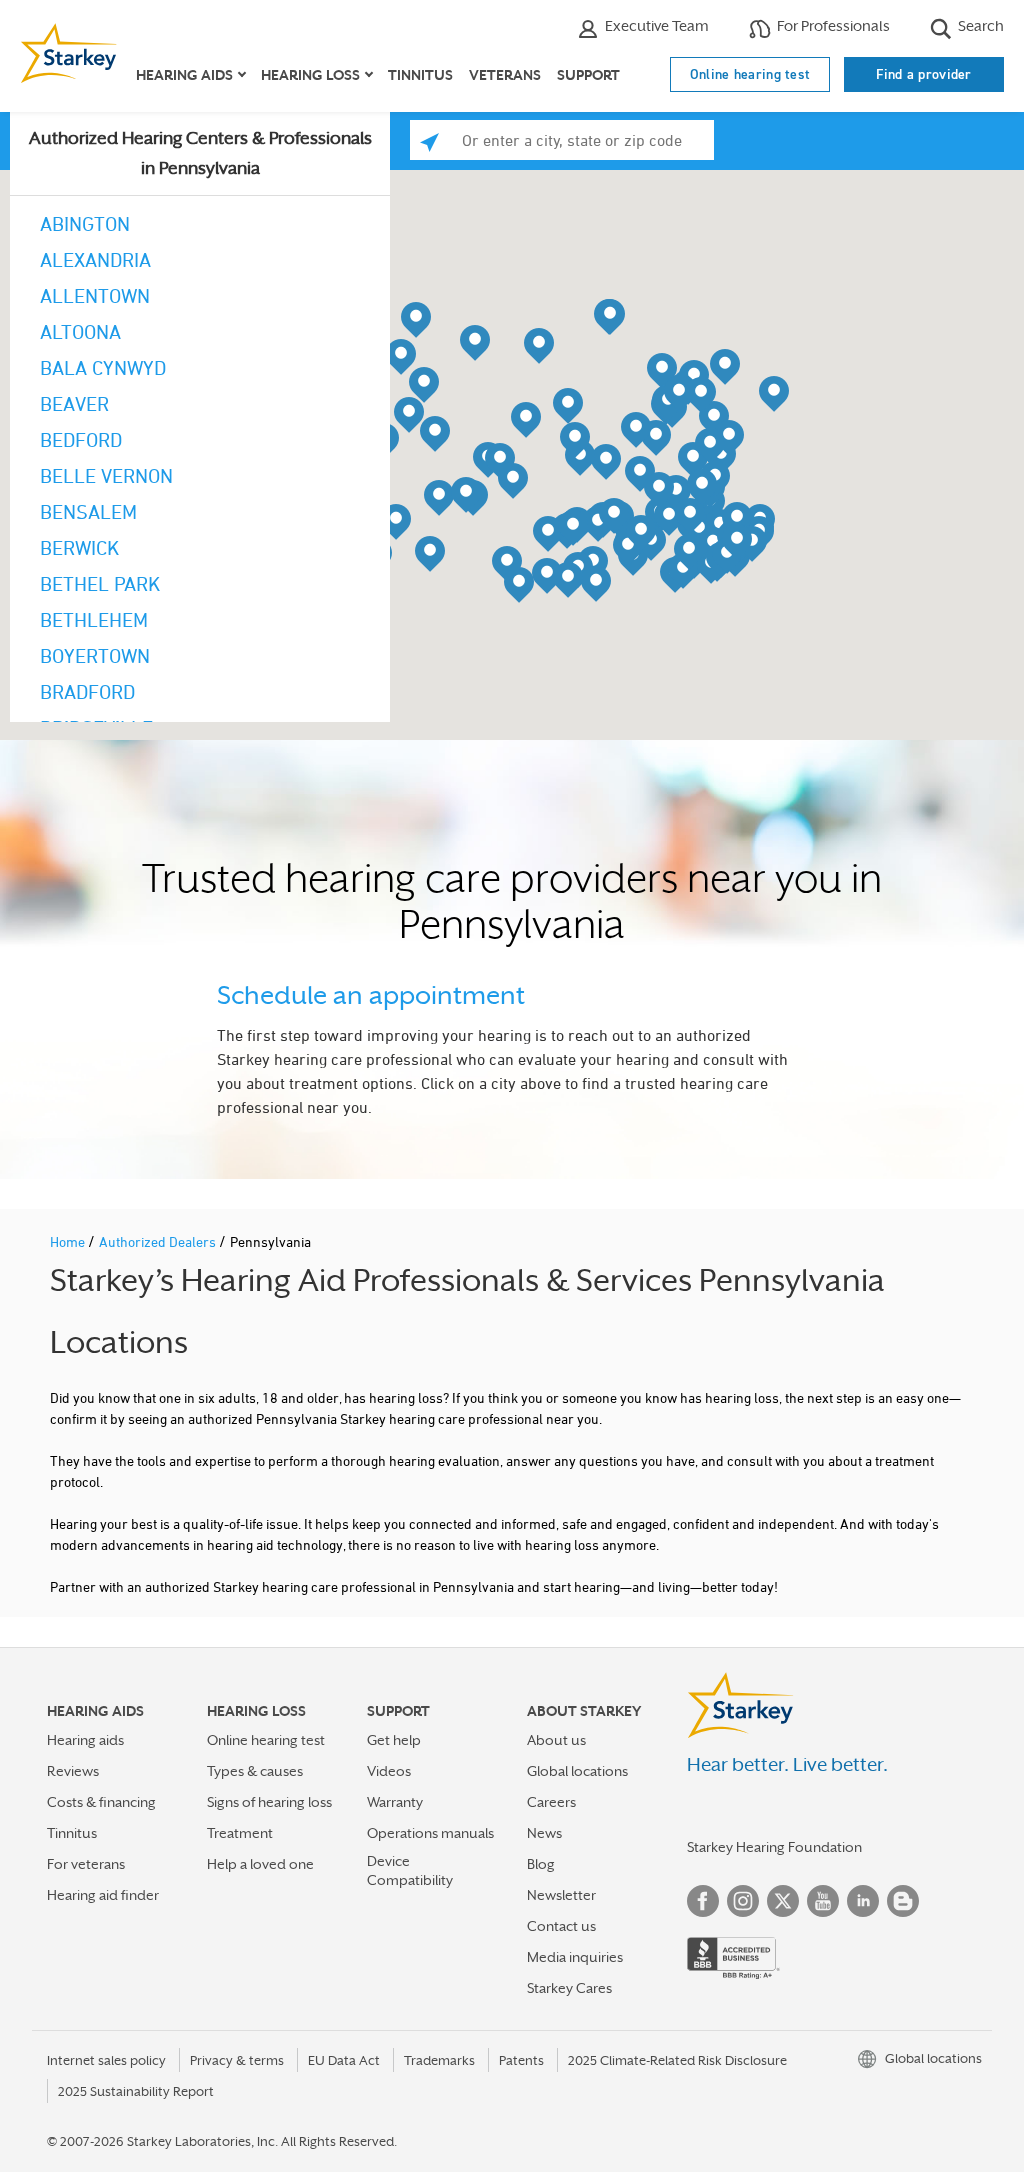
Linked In (863, 1901)
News (544, 1833)
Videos (389, 1771)
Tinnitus (420, 75)
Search (979, 25)
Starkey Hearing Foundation (774, 1847)
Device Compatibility (410, 1870)
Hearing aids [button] (184, 75)
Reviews (73, 1771)
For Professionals (832, 25)
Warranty (395, 1802)
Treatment (240, 1833)
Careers (551, 1802)
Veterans (505, 75)
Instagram (743, 1901)
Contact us (561, 1926)
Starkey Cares (569, 1988)
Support (588, 75)
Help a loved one (260, 1864)
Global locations (577, 1771)
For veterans (86, 1864)
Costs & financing (101, 1802)
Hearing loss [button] (310, 75)
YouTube (823, 1901)
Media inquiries (575, 1957)
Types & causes (255, 1771)
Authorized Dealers (159, 1241)
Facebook (703, 1901)
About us (556, 1740)
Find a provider (924, 74)
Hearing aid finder (103, 1895)
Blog (541, 1864)
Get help (394, 1740)
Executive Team (655, 25)
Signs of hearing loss (269, 1802)
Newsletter (561, 1895)
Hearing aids (85, 1740)
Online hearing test (750, 74)
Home (69, 1241)
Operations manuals (430, 1833)
